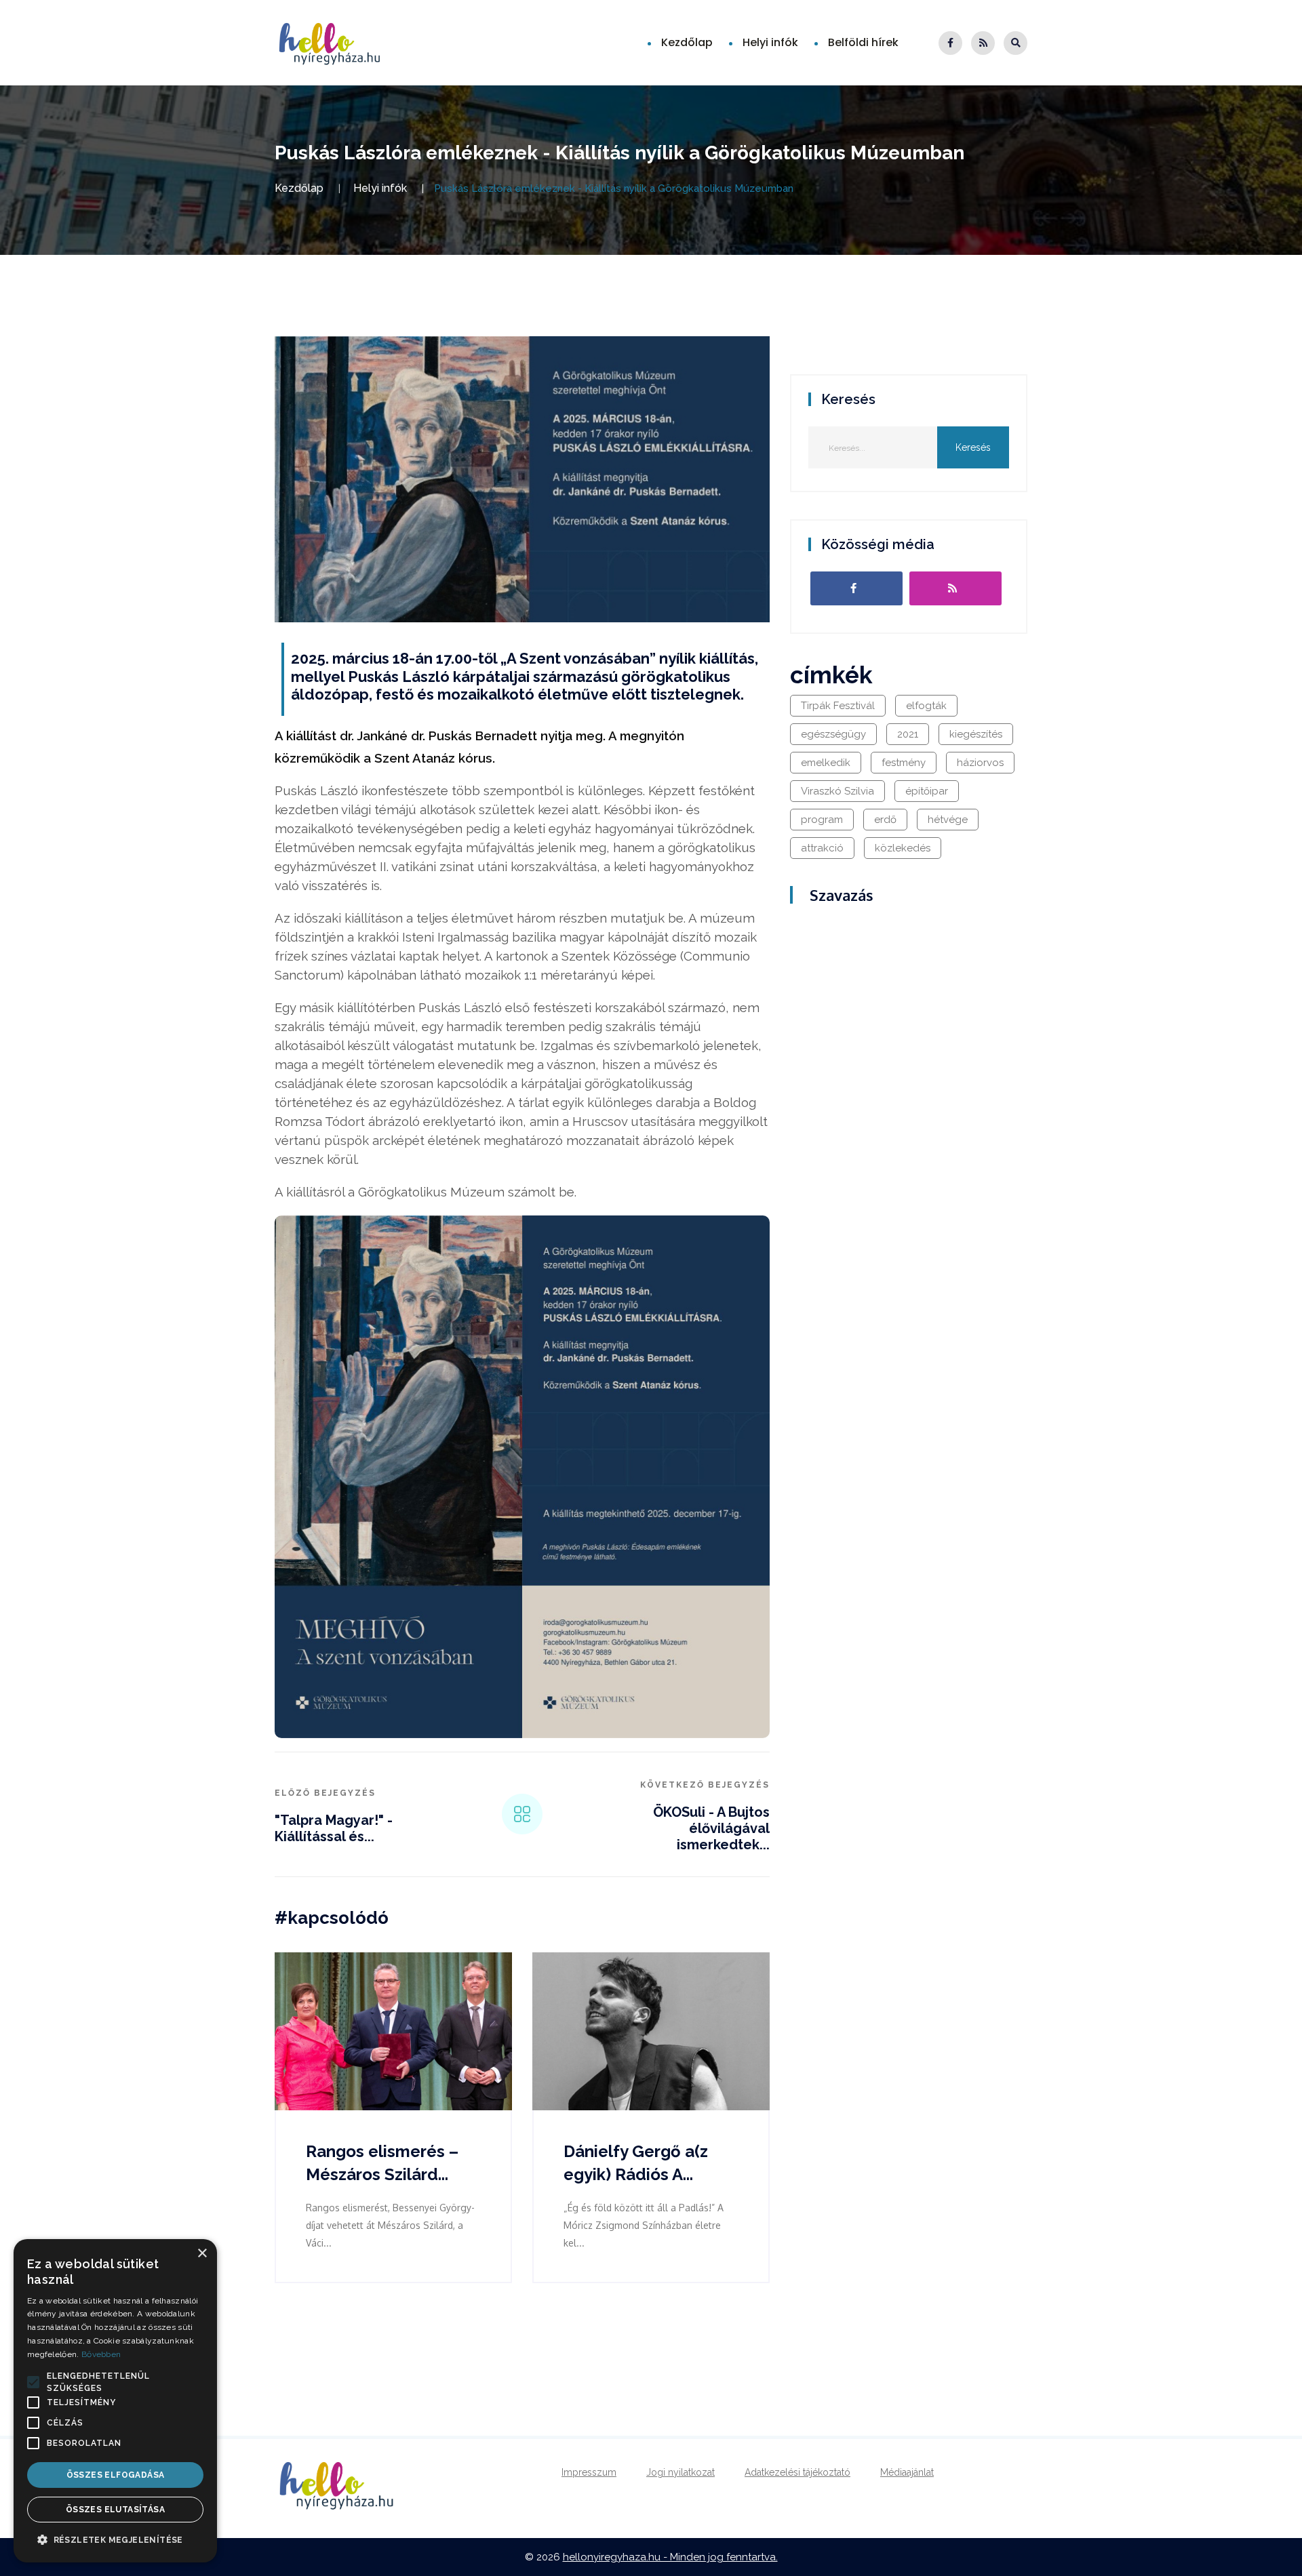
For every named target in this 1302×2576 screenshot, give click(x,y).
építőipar (927, 791)
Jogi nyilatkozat (680, 2472)
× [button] (202, 2254)
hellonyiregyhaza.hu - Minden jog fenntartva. (670, 2557)
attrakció (822, 848)
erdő (885, 820)
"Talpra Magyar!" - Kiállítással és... (334, 1828)
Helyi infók (770, 42)
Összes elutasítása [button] (115, 2510)
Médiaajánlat (907, 2472)
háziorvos (980, 763)
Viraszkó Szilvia (837, 791)
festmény (904, 763)
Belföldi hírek (863, 42)
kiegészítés (976, 734)
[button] (33, 2382)
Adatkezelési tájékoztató (797, 2472)
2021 (908, 734)
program (822, 820)
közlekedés (903, 848)
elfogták (926, 706)
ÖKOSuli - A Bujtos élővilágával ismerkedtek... (711, 1828)
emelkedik (826, 763)
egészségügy (833, 734)
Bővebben (101, 2354)
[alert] (115, 2401)
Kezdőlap (687, 42)
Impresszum (589, 2472)
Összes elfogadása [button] (116, 2475)
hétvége (948, 820)
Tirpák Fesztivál (838, 706)
